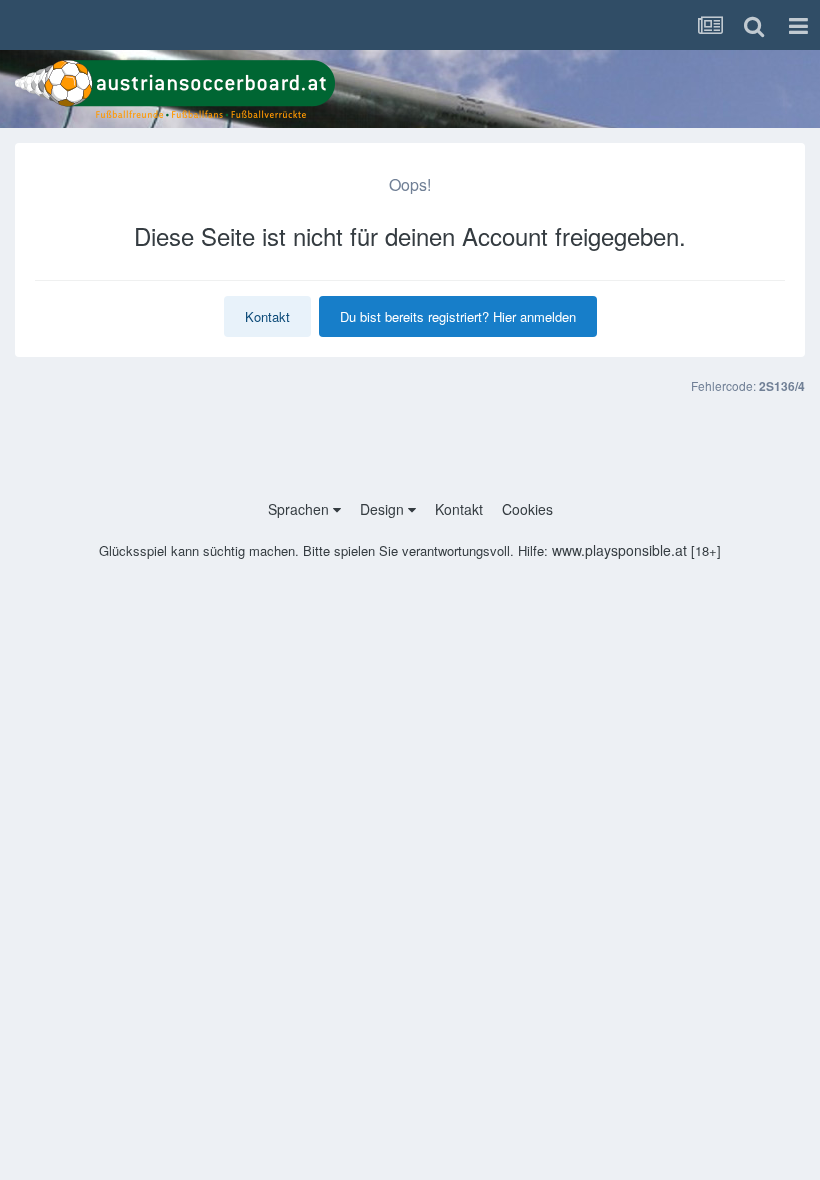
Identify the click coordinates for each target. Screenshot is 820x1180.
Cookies (527, 509)
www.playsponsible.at (619, 550)
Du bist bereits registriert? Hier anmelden (458, 316)
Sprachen (300, 509)
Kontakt (267, 316)
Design (384, 509)
